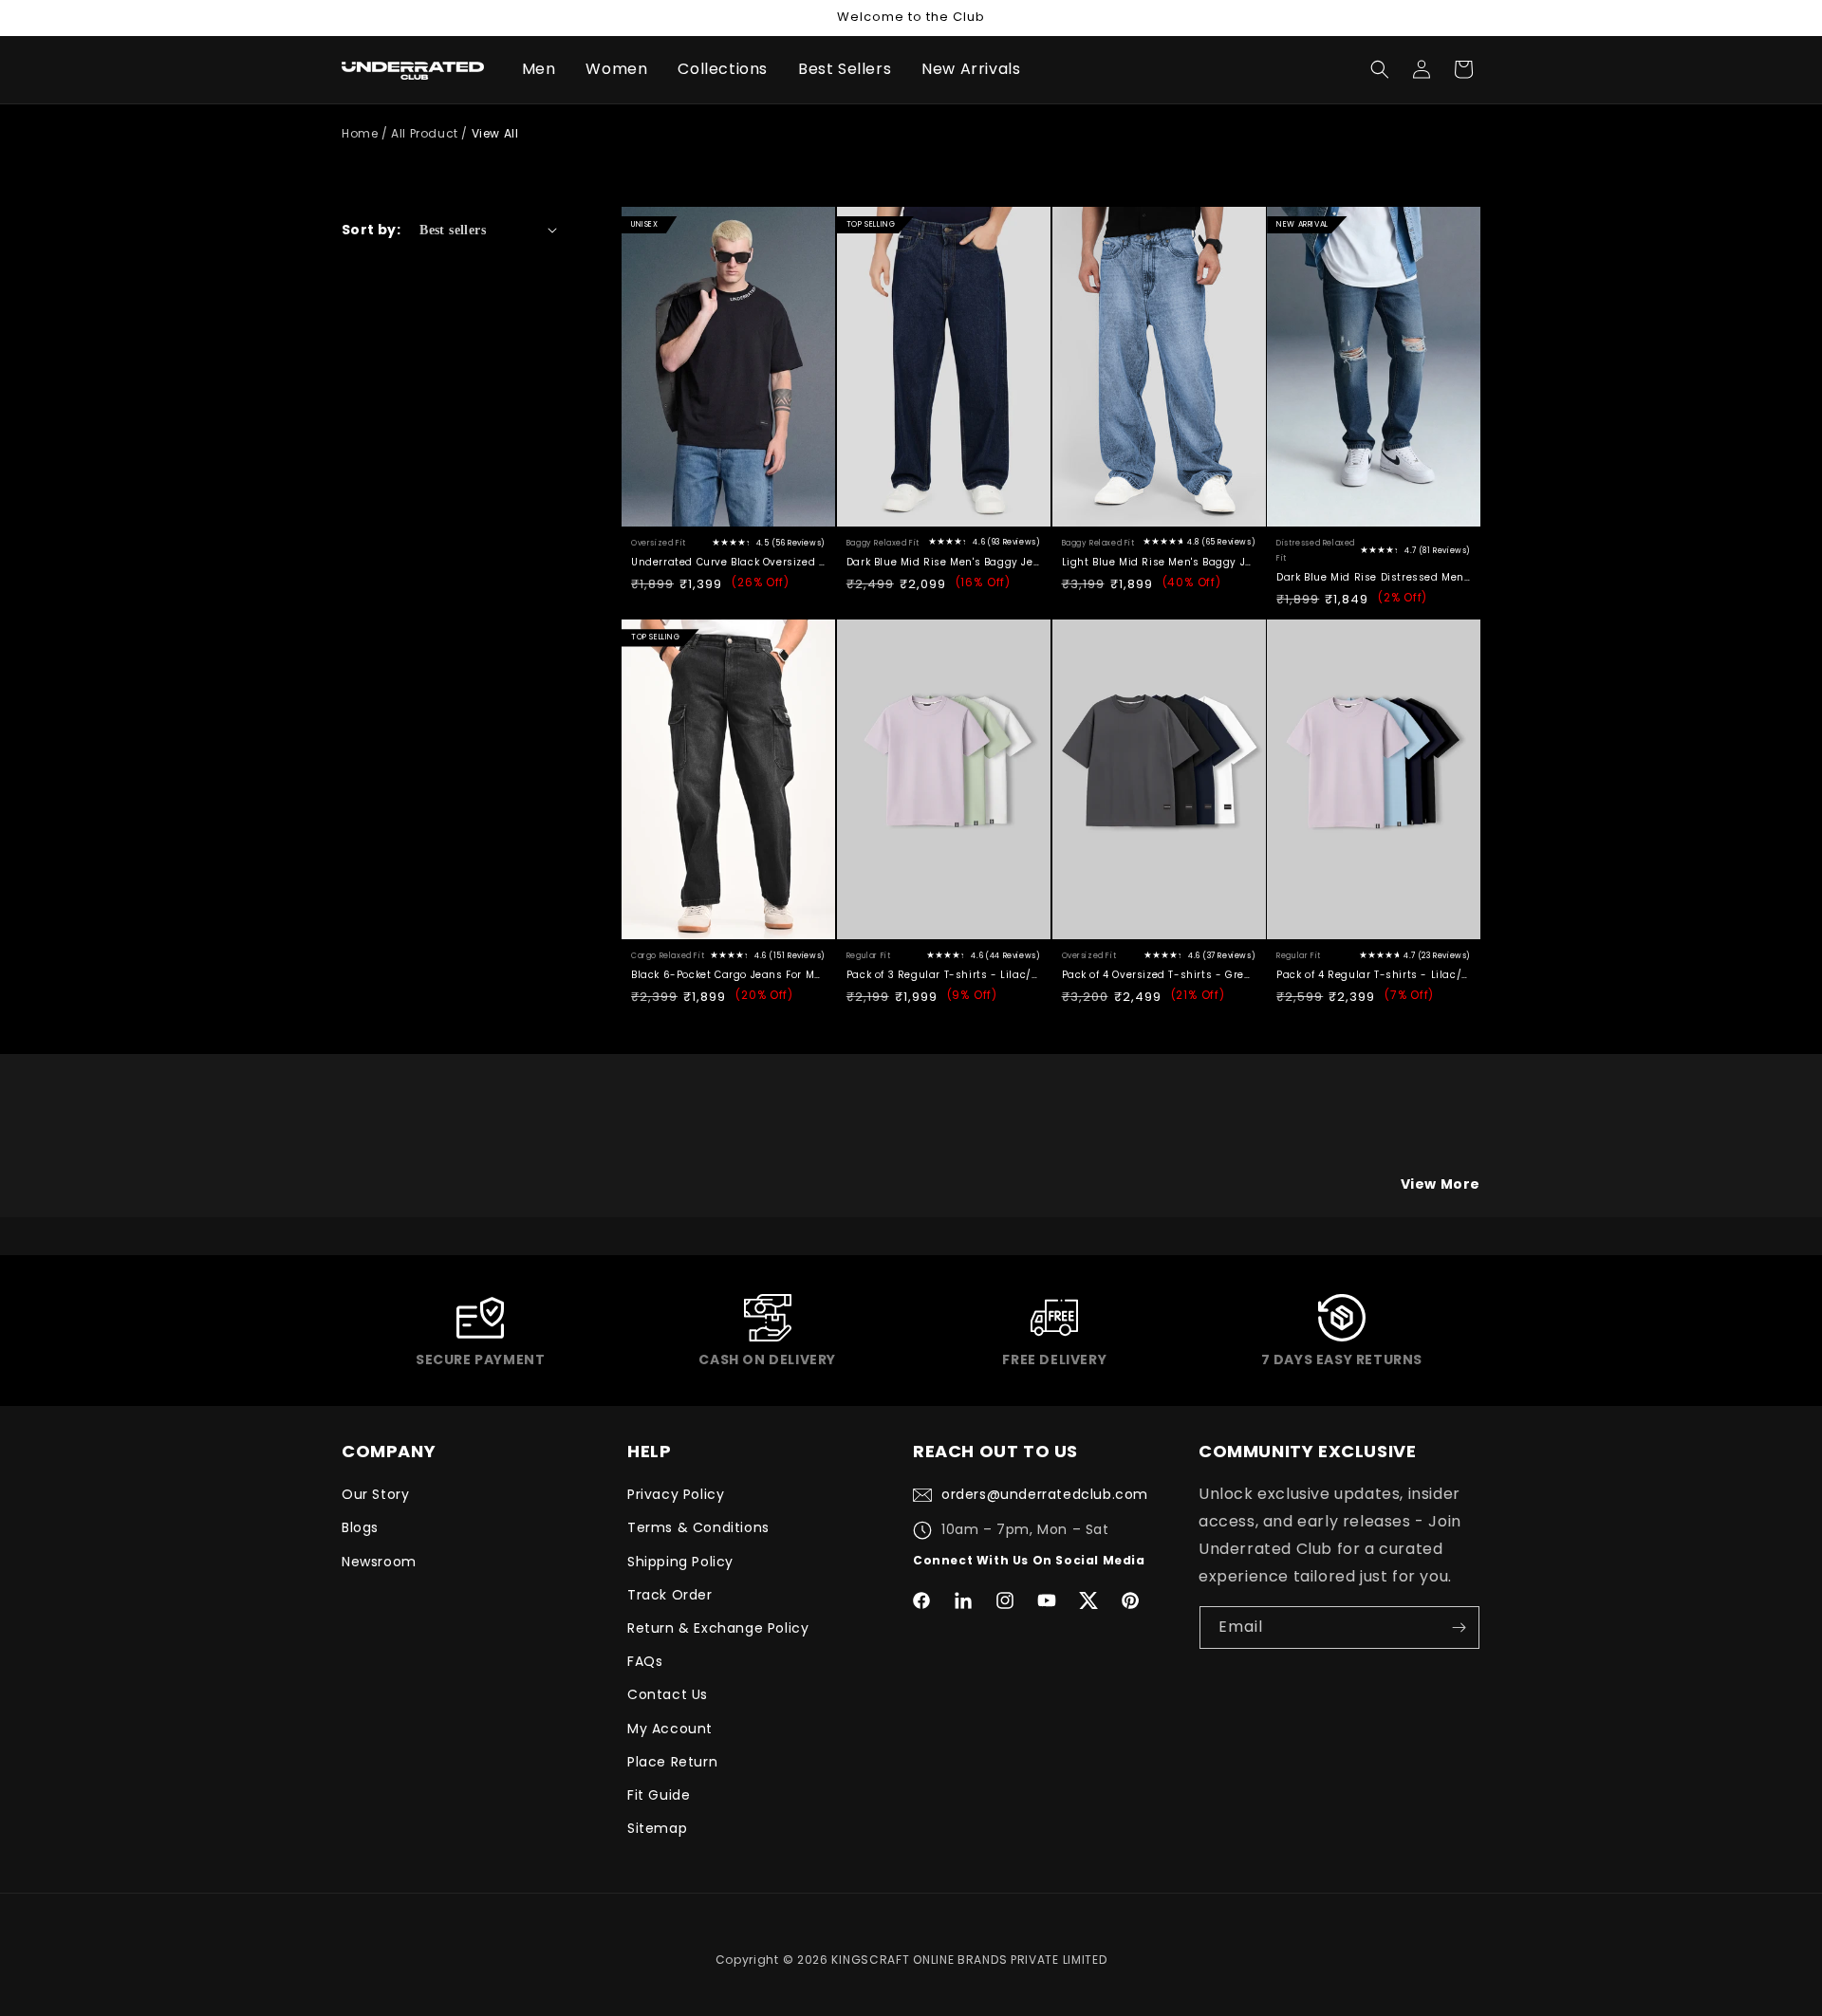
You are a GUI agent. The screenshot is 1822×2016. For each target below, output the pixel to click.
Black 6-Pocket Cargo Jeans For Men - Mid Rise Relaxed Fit (728, 975)
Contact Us (668, 1694)
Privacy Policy (676, 1494)
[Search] (1380, 69)
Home (360, 133)
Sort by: (371, 230)
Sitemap (657, 1828)
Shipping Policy (680, 1562)
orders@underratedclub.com (1045, 1494)
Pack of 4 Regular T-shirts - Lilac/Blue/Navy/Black (1374, 975)
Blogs (360, 1527)
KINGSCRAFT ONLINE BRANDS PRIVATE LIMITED (969, 1960)
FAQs (645, 1661)
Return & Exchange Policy (718, 1628)
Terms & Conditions (698, 1527)
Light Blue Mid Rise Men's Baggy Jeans (1159, 562)
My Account (670, 1729)
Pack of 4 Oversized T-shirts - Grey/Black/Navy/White (1159, 975)
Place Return (672, 1762)
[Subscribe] (1459, 1628)
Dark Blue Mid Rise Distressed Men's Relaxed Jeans (1374, 577)
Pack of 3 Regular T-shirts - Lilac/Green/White (944, 975)
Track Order (670, 1595)
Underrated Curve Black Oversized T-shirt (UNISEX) (728, 562)
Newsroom (379, 1562)
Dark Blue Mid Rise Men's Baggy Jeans (944, 562)
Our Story (375, 1494)
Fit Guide (659, 1795)
